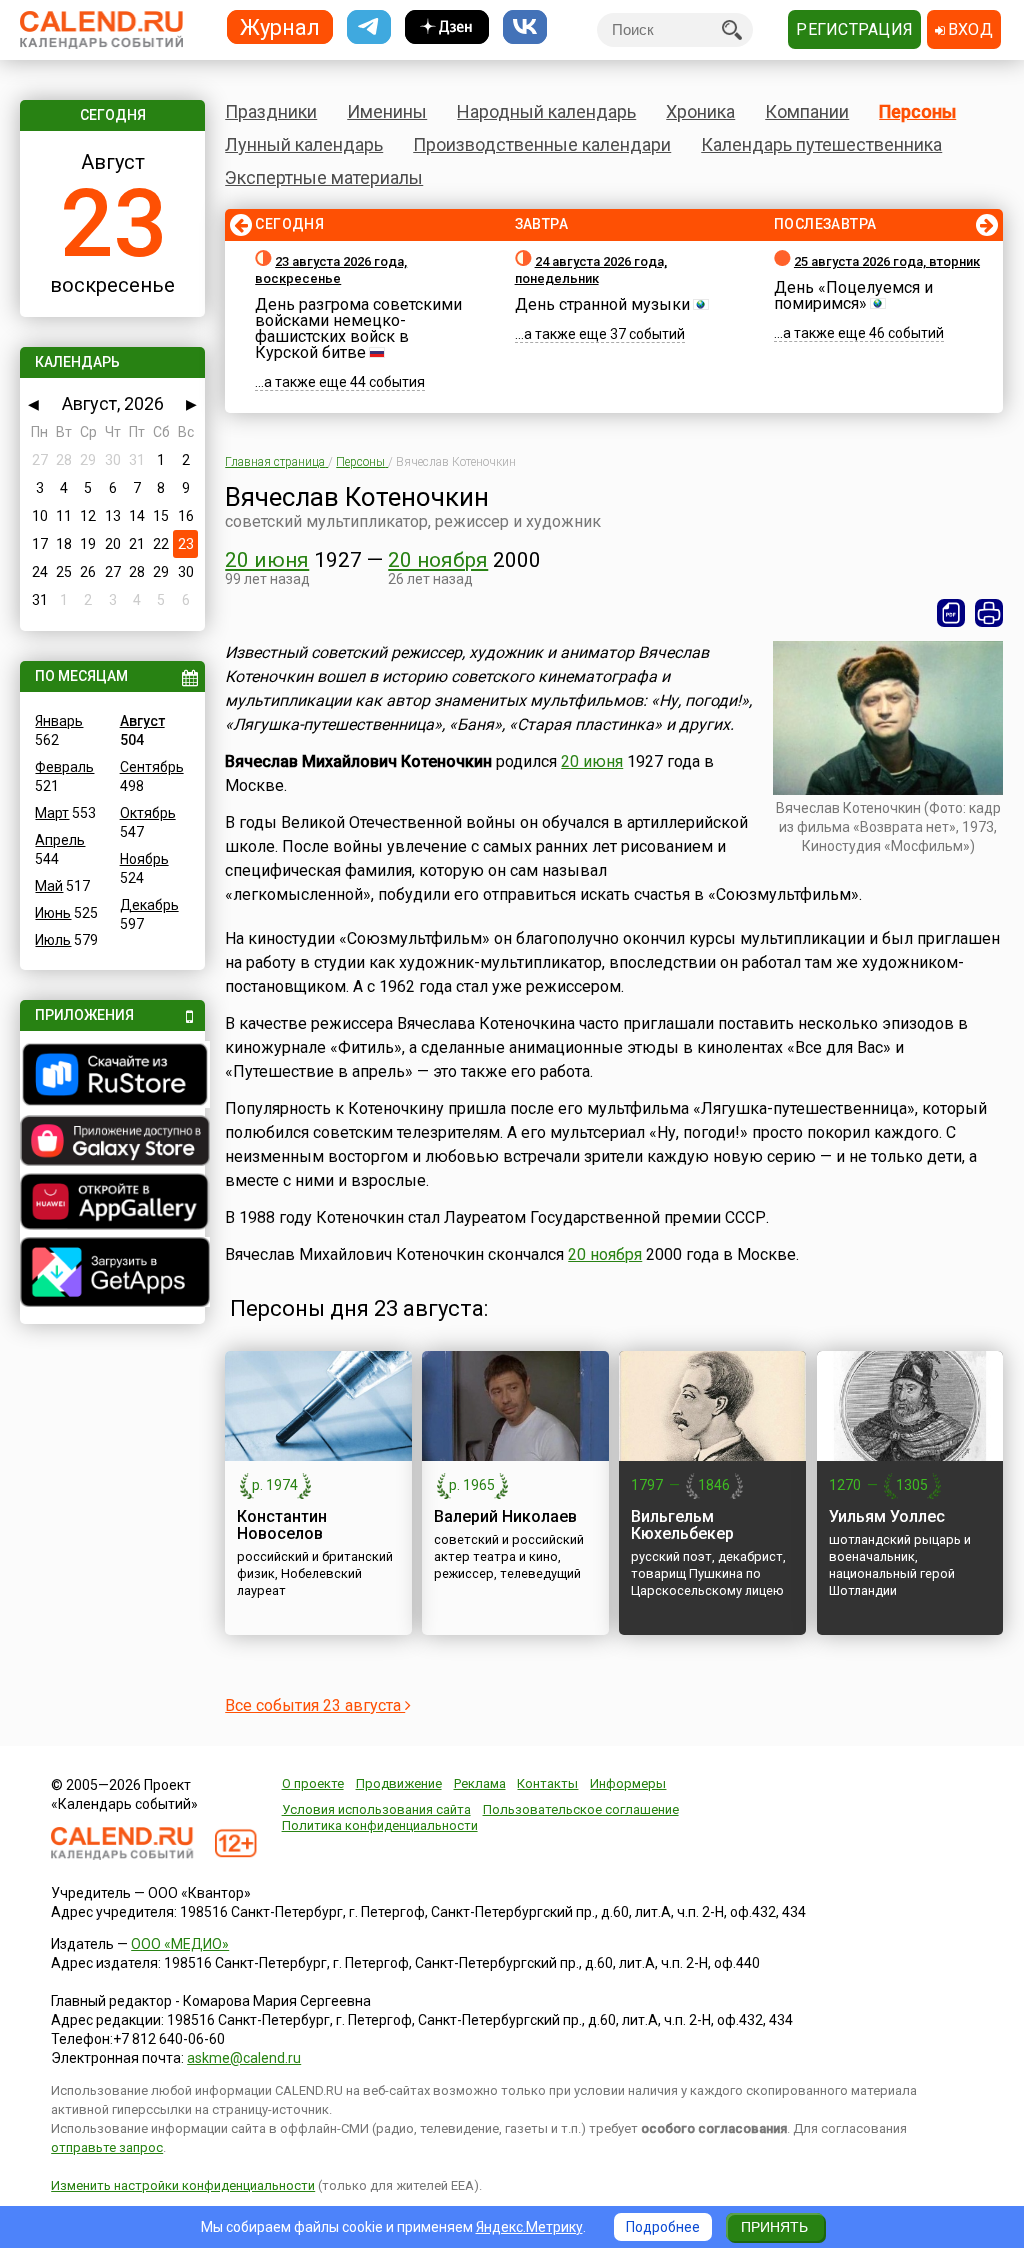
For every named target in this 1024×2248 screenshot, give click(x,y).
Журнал (280, 26)
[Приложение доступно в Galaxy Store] (112, 1143)
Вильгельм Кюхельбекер (682, 1525)
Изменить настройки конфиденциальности (183, 2185)
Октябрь (148, 813)
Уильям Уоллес (887, 1516)
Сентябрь (152, 767)
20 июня (267, 560)
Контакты (547, 1783)
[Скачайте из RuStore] (112, 1077)
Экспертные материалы (324, 177)
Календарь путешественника (821, 144)
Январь (59, 721)
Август (142, 721)
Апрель (60, 840)
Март (52, 813)
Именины (387, 111)
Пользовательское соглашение (581, 1809)
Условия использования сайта (376, 1809)
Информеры (628, 1783)
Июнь (53, 913)
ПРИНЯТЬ (774, 2227)
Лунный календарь (304, 144)
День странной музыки (602, 304)
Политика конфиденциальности (380, 1825)
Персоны (917, 111)
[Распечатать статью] (989, 613)
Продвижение (399, 1783)
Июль (53, 940)
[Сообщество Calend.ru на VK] (525, 27)
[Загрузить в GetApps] (112, 1274)
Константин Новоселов (282, 1525)
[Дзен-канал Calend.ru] (447, 27)
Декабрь (149, 905)
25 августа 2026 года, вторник (887, 261)
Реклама (480, 1783)
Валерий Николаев (505, 1516)
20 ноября (438, 560)
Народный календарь (546, 111)
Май (49, 886)
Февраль (64, 767)
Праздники (271, 111)
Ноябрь (144, 859)
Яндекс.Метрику (529, 2227)
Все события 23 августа (315, 1705)
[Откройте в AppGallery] (112, 1204)
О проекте (313, 1783)
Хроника (700, 111)
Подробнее (663, 2227)
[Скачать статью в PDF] (951, 613)
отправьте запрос (107, 2147)
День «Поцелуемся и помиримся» (853, 295)
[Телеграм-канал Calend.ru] (369, 27)
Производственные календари (542, 144)
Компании (807, 111)
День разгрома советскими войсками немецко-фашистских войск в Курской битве (358, 328)
